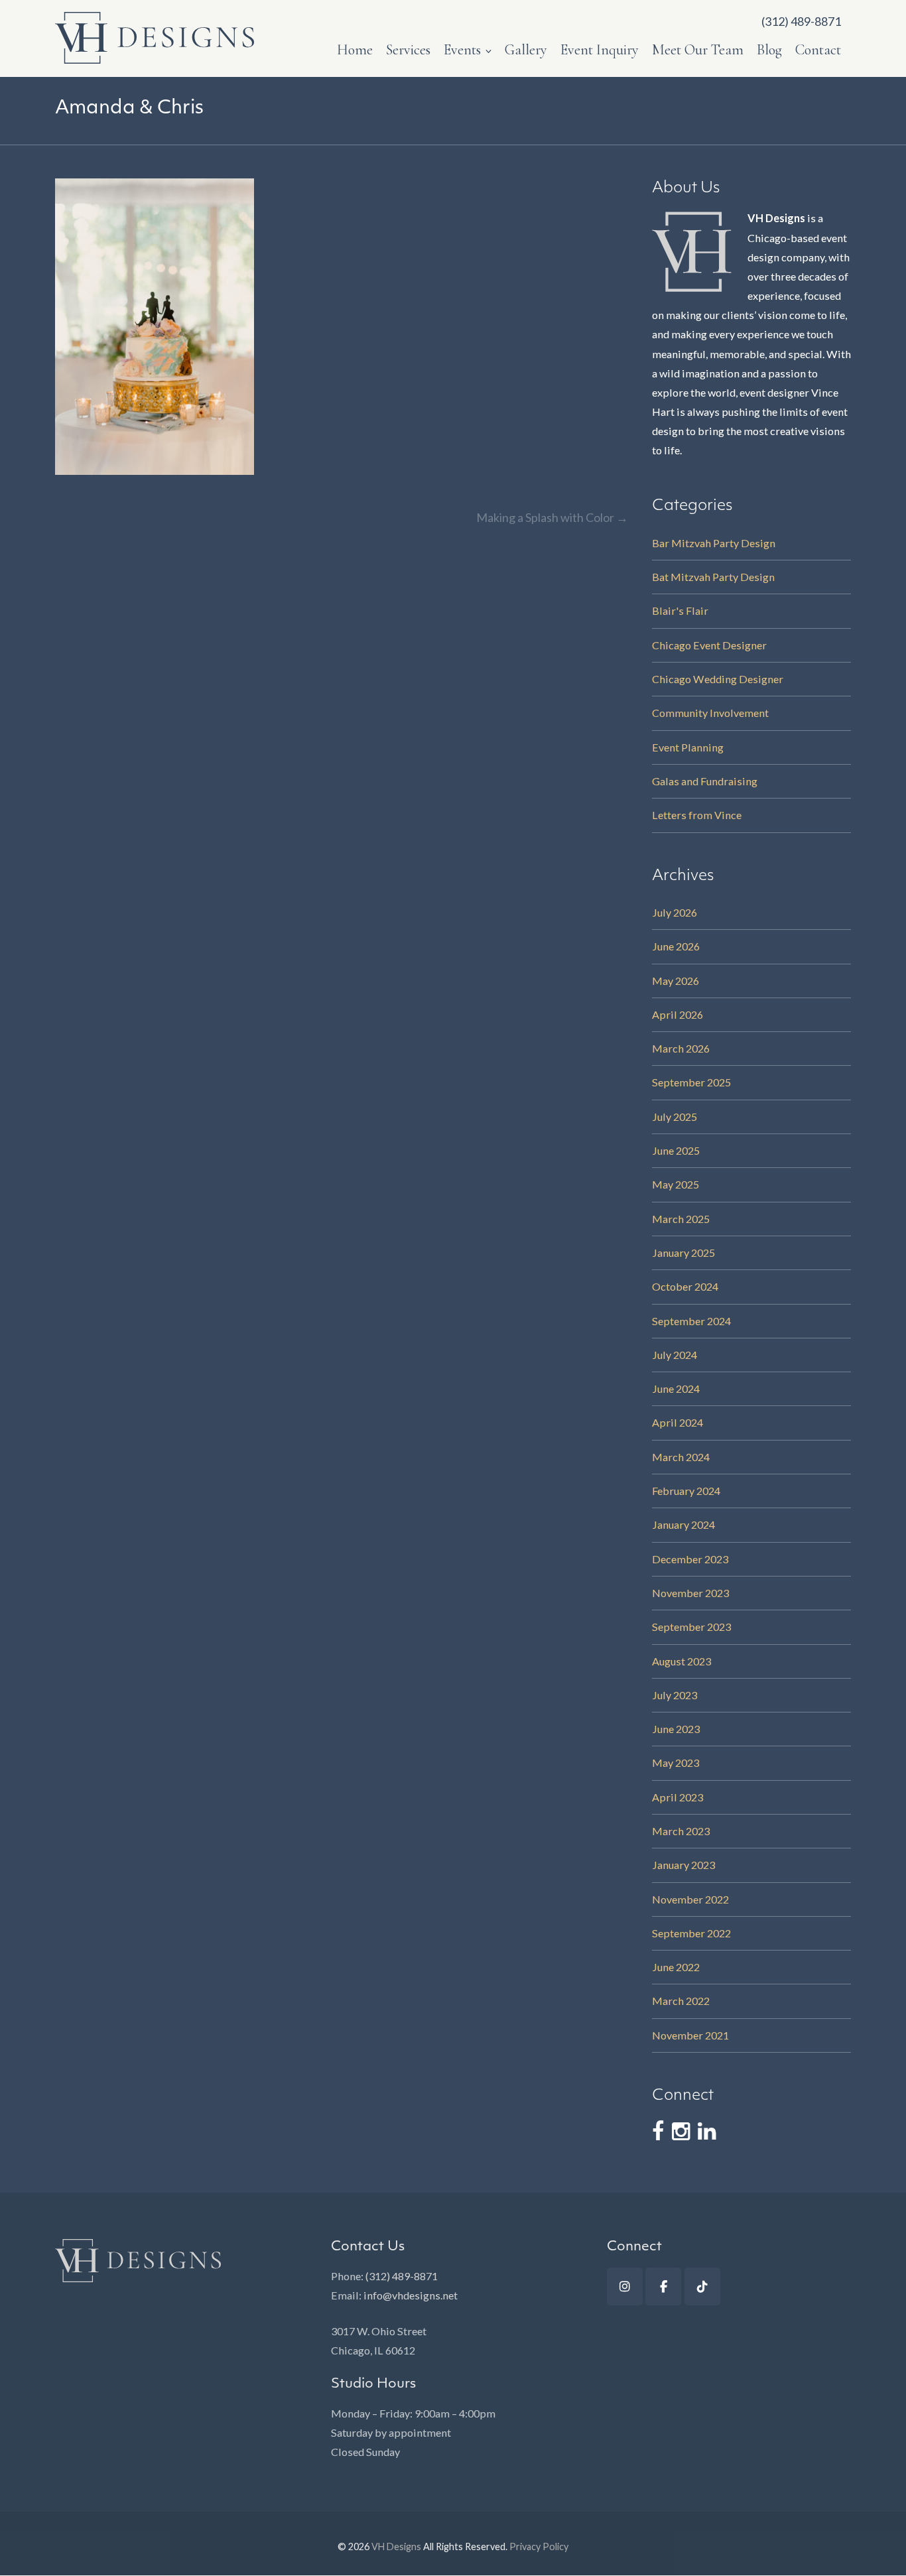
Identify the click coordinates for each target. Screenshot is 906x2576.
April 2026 (678, 1014)
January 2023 (683, 1865)
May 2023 (676, 1763)
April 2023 (678, 1797)
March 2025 (681, 1219)
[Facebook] (663, 2286)
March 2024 (681, 1457)
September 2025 (691, 1082)
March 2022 (681, 2001)
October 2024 (685, 1286)
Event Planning (688, 747)
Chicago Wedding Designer (718, 679)
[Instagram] (625, 2286)
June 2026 (676, 946)
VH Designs (396, 2546)
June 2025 (676, 1150)
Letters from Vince (697, 815)
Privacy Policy (539, 2546)
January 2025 (683, 1253)
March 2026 (681, 1048)
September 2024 (691, 1321)
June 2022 (676, 1967)
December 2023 (690, 1559)
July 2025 (675, 1117)
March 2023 (681, 1831)
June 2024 (676, 1388)
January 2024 (683, 1524)
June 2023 (676, 1729)
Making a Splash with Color (552, 517)
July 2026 (675, 912)
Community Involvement (710, 713)
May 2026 (676, 981)
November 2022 (690, 1899)
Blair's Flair (680, 611)
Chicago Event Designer (709, 645)
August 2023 (681, 1661)
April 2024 (678, 1422)
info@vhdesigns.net (411, 2295)
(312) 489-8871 (402, 2276)
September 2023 (691, 1627)
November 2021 (690, 2035)
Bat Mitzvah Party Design (713, 577)
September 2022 (691, 1933)
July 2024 (675, 1355)
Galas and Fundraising (705, 781)
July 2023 (675, 1695)
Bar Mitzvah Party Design (714, 543)
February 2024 (686, 1491)
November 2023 (690, 1593)
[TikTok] (702, 2286)
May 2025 (676, 1184)
